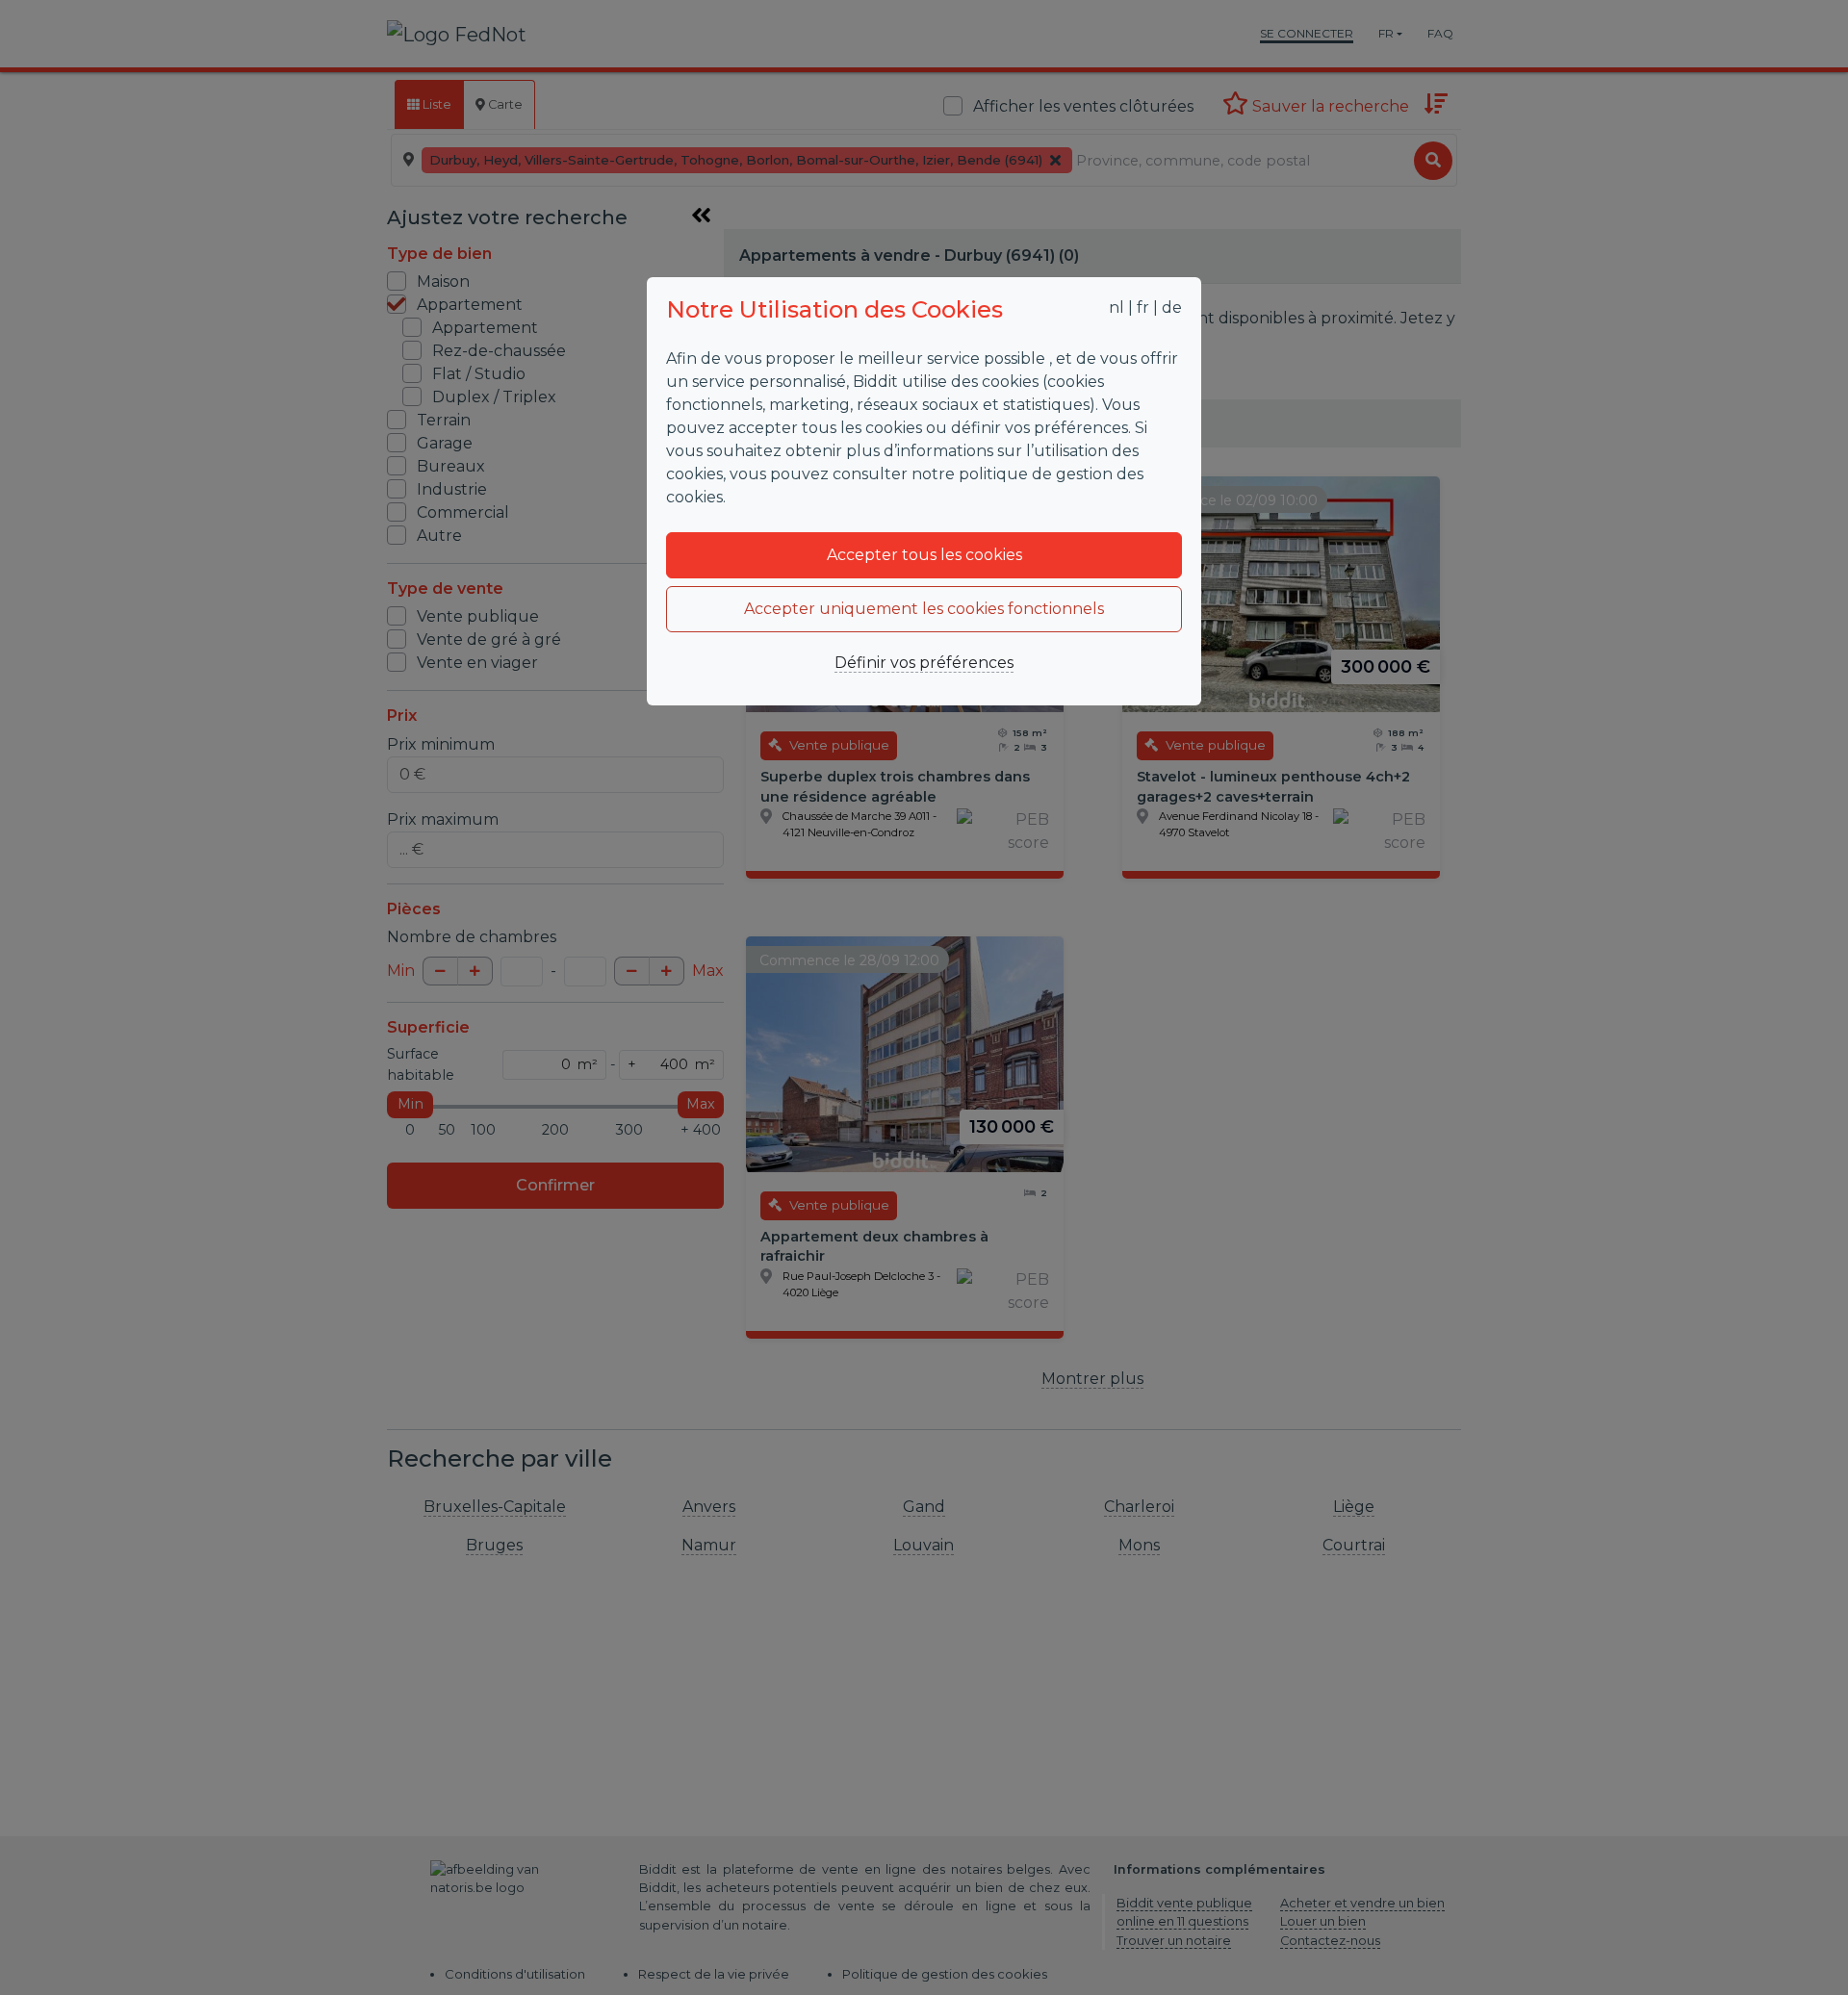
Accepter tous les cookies (924, 555)
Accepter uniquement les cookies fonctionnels (924, 609)
